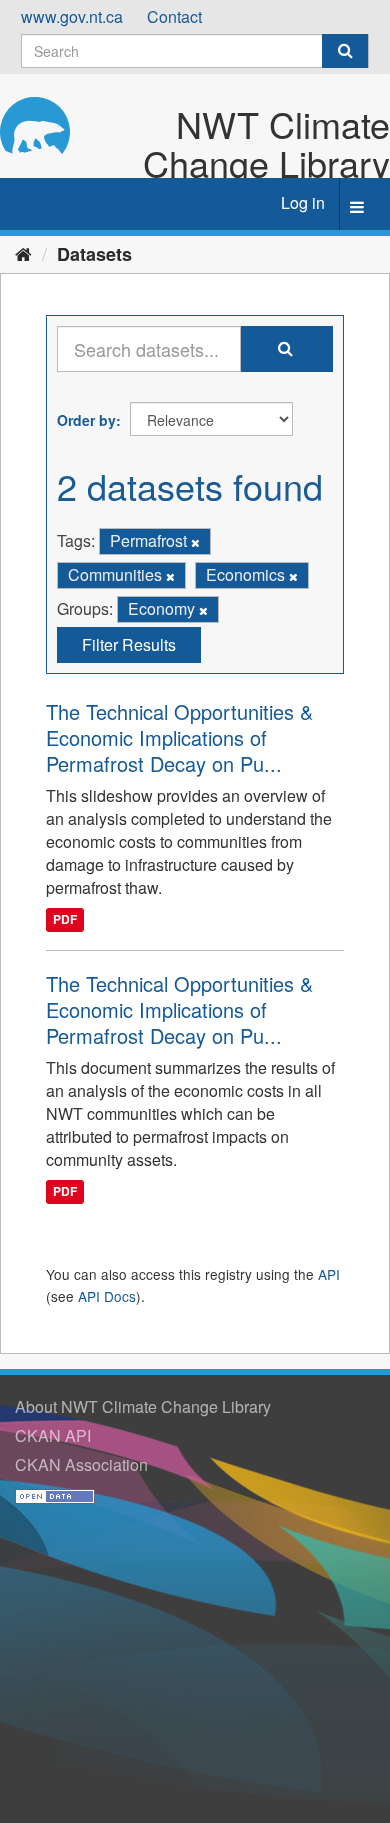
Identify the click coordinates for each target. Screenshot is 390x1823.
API (329, 1274)
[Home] (23, 253)
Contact (174, 16)
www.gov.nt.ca (72, 16)
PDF (65, 920)
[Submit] (345, 51)
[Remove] (195, 542)
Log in (303, 202)
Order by (86, 420)
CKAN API (53, 1435)
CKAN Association (81, 1464)
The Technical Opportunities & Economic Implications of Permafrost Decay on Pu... (179, 737)
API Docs (107, 1296)
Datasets (94, 254)
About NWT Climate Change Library (143, 1406)
